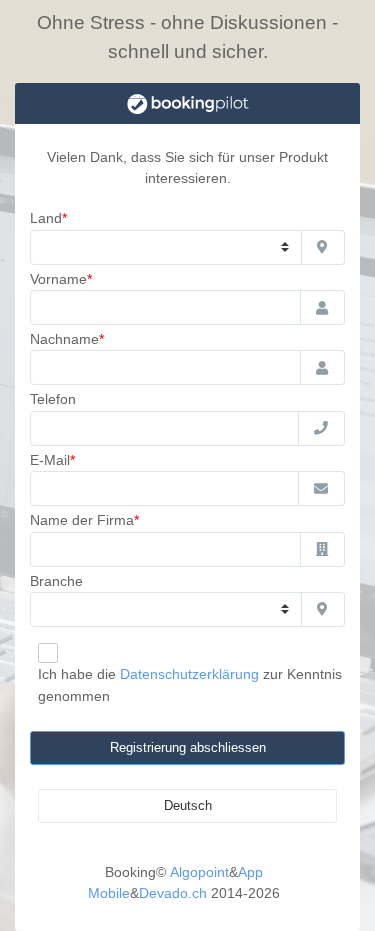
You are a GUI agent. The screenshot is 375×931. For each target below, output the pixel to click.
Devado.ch (173, 893)
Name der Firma (82, 520)
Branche (56, 581)
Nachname (64, 339)
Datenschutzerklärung (189, 674)
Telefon (53, 399)
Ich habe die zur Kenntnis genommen (190, 684)
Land (46, 218)
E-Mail (50, 460)
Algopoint (199, 872)
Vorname (58, 279)
